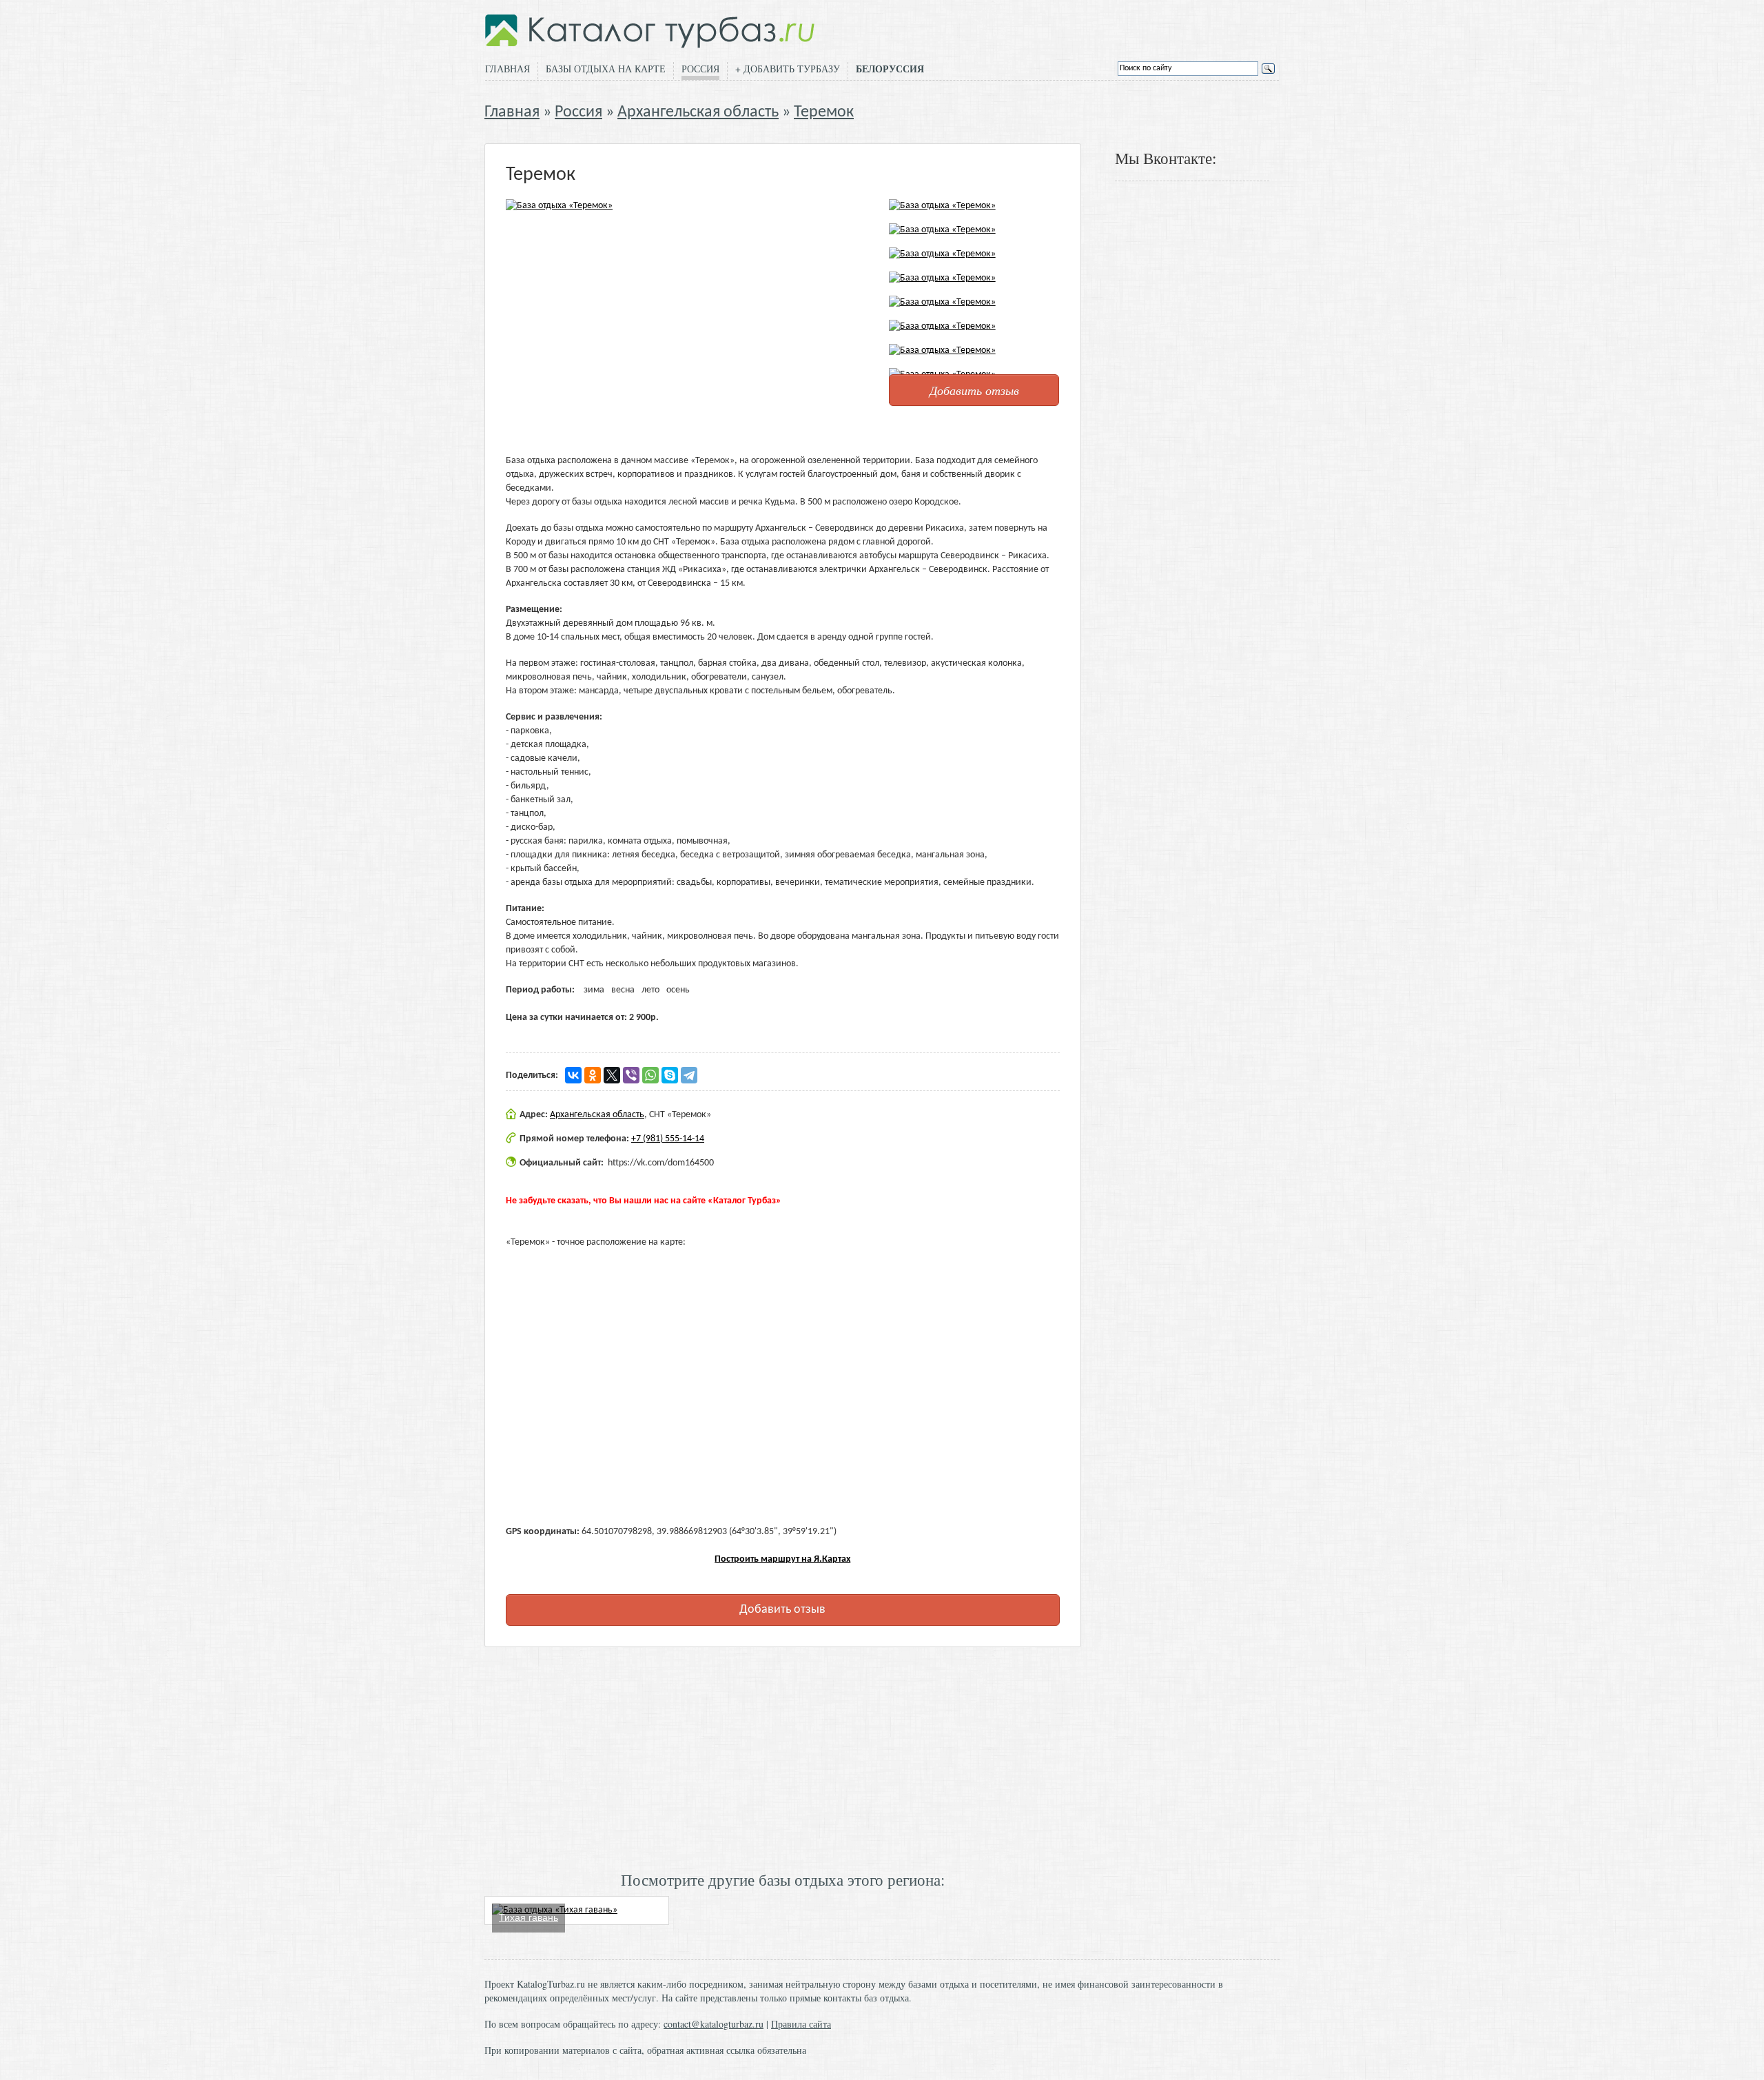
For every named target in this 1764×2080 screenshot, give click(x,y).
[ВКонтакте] (573, 1075)
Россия (700, 69)
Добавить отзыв (974, 390)
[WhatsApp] (650, 1075)
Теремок (824, 112)
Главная (507, 69)
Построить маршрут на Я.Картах (782, 1559)
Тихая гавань (529, 1917)
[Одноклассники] (593, 1075)
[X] (612, 1075)
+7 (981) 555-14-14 (668, 1139)
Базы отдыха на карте (606, 69)
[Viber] (631, 1075)
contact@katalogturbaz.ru (714, 2024)
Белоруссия (890, 69)
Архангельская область (698, 112)
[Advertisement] (783, 1757)
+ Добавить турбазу (788, 69)
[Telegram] (689, 1075)
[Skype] (670, 1075)
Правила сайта (801, 2024)
